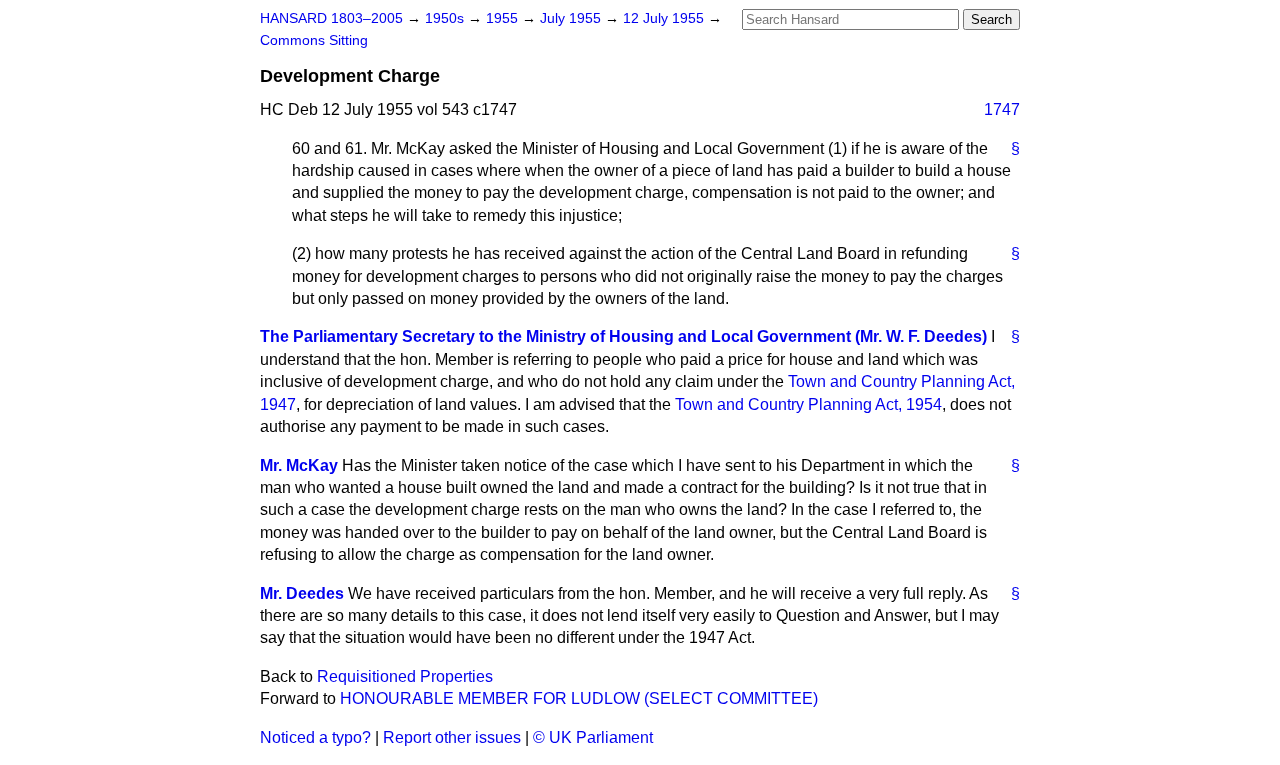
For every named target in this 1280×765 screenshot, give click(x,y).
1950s (446, 18)
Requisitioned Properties (405, 676)
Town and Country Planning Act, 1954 (808, 404)
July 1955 (572, 18)
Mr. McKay (299, 465)
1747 (1002, 109)
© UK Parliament (593, 737)
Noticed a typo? (315, 737)
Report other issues (452, 737)
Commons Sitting (314, 40)
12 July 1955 (665, 18)
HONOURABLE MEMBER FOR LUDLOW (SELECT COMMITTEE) (579, 698)
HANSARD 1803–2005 (331, 18)
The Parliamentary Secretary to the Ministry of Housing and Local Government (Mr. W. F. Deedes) (623, 336)
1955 (504, 18)
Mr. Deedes (302, 593)
